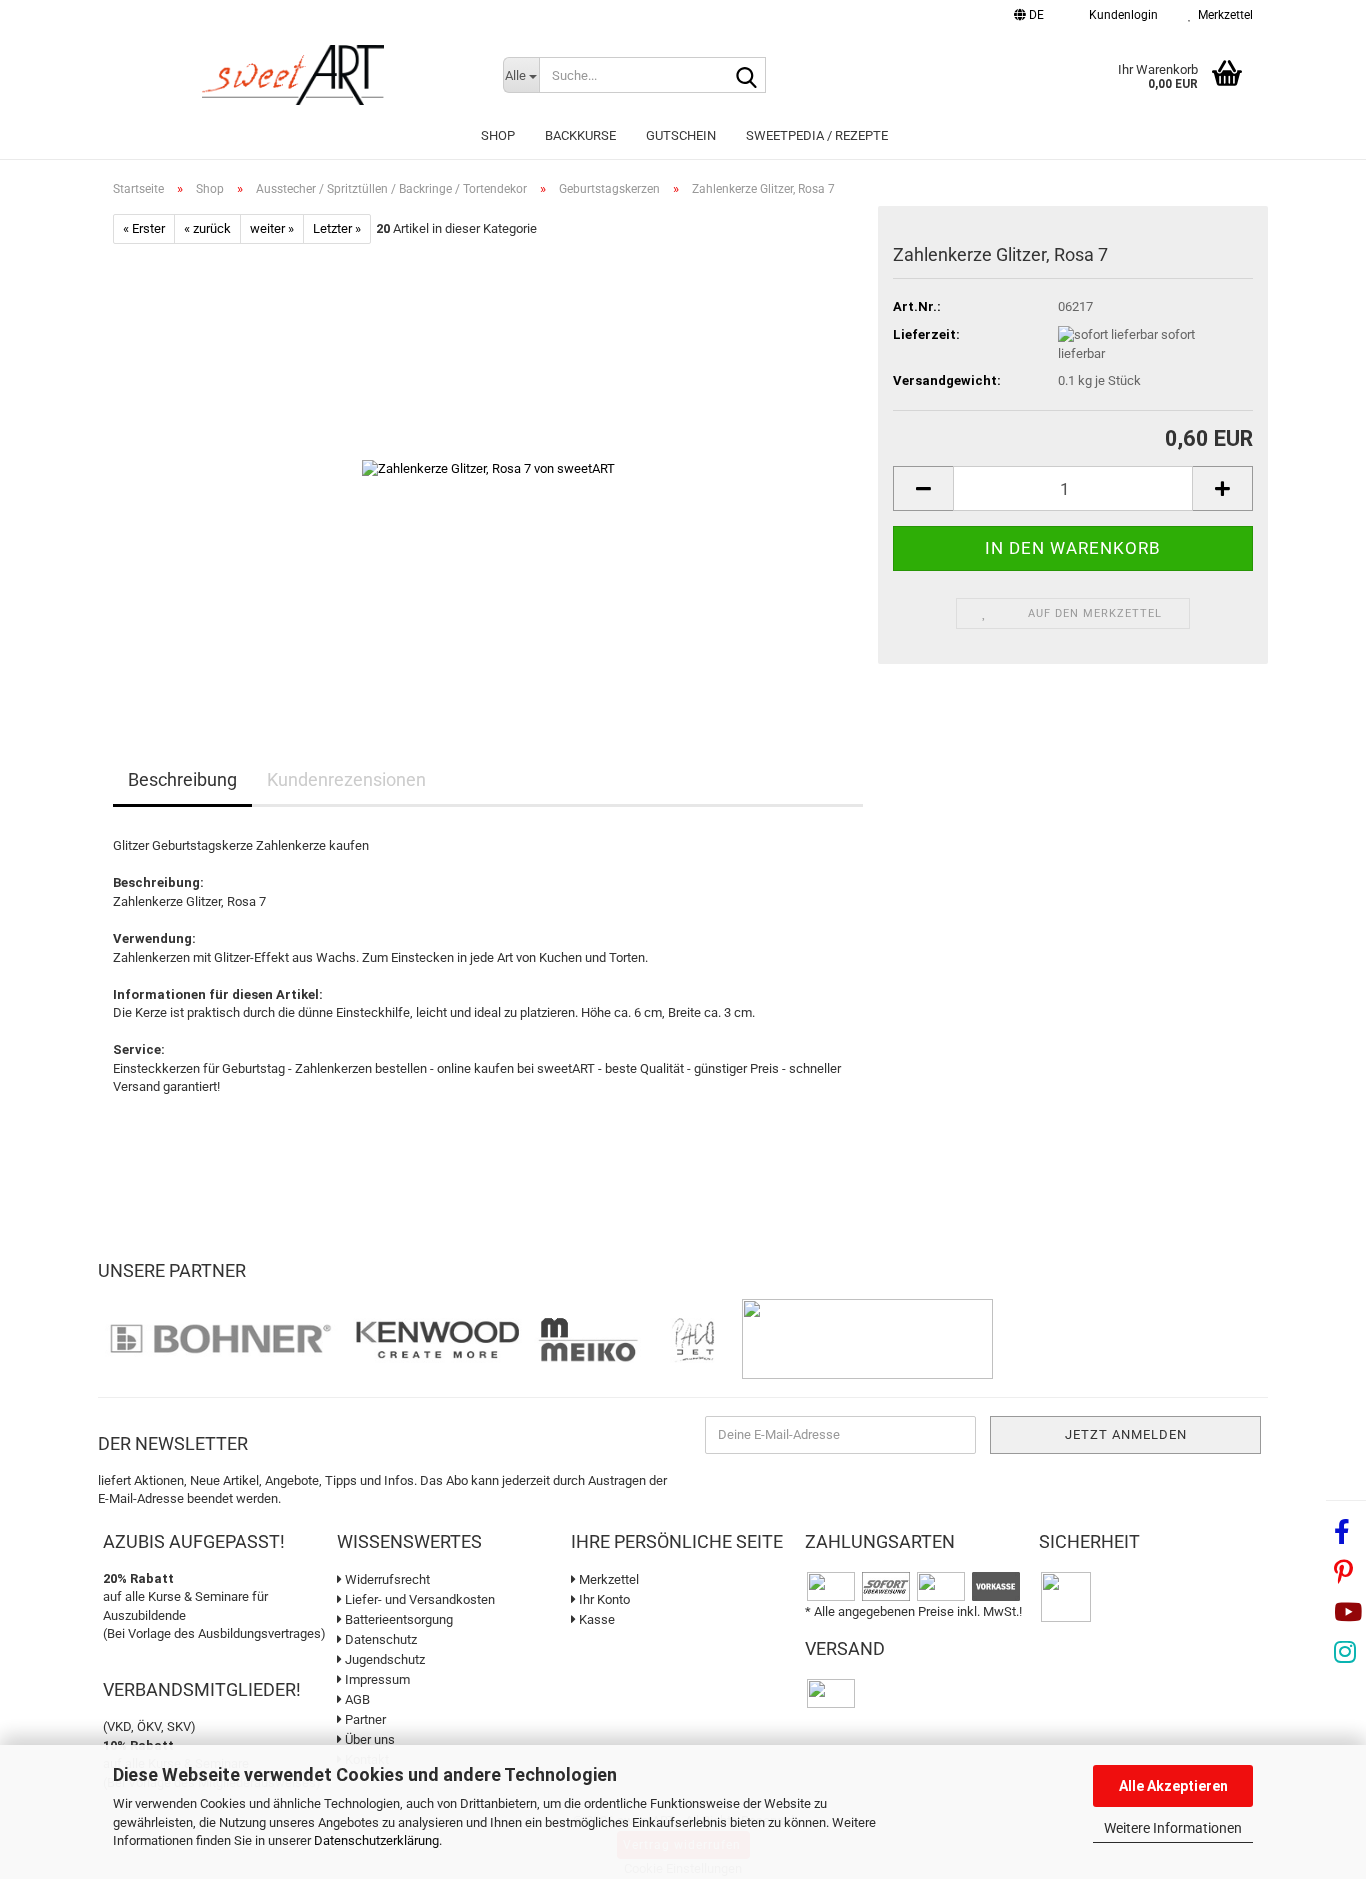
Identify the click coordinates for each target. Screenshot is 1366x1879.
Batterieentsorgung (397, 1619)
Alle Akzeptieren (1173, 1786)
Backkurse (580, 135)
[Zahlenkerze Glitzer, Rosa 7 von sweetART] (488, 468)
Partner (364, 1719)
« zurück (207, 228)
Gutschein (681, 135)
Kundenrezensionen (346, 779)
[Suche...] (747, 76)
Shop (498, 135)
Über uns (368, 1739)
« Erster (144, 228)
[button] (1029, 17)
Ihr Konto (603, 1599)
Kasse (595, 1619)
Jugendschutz (383, 1659)
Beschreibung (182, 779)
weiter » (272, 228)
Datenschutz (379, 1639)
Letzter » (337, 228)
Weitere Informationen (1173, 1828)
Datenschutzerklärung (376, 1840)
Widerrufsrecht (386, 1579)
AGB (356, 1699)
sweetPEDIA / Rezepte (817, 135)
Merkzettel (1222, 15)
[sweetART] (293, 75)
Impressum (376, 1679)
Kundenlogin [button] (1120, 15)
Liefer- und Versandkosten (418, 1599)
